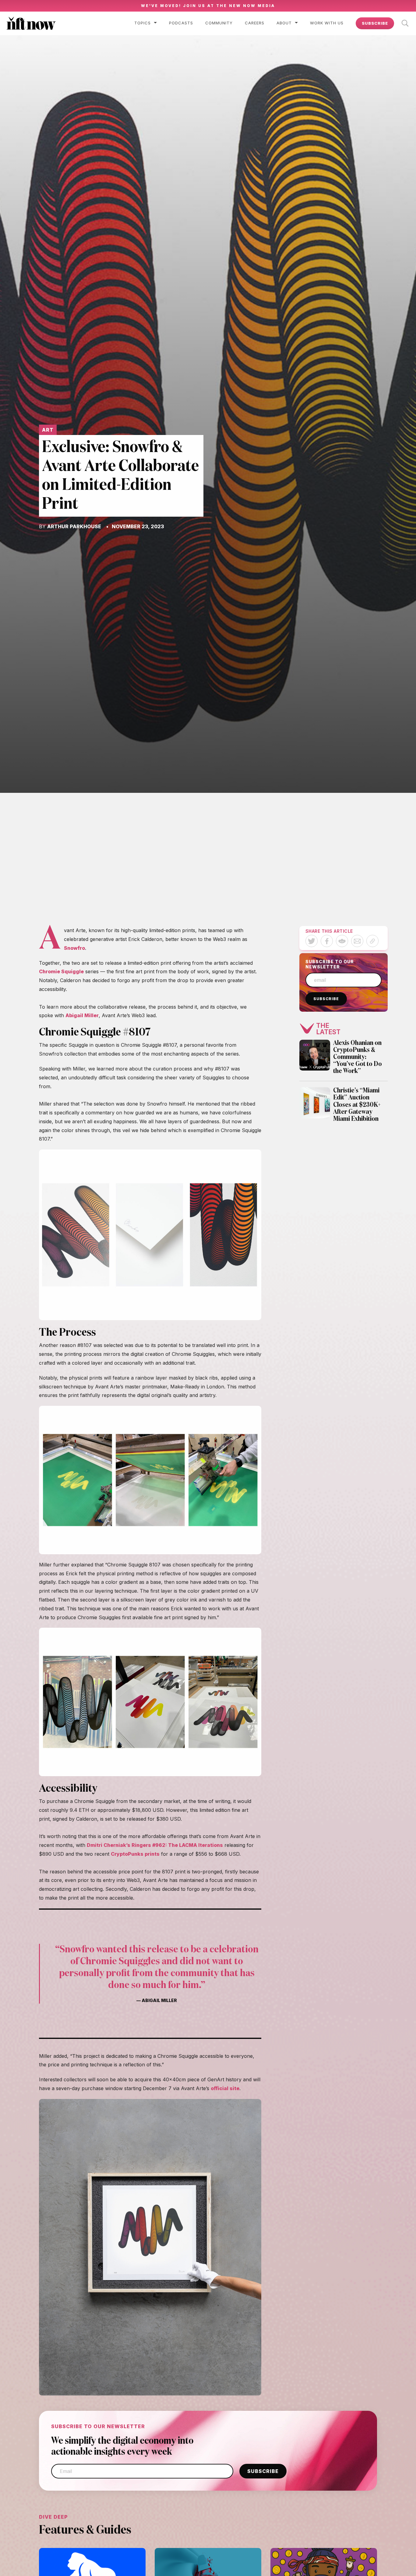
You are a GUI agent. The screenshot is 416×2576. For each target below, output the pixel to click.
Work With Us (327, 23)
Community (219, 23)
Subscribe (375, 23)
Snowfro (74, 948)
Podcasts (181, 23)
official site (225, 2088)
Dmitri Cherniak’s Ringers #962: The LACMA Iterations (155, 1845)
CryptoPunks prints (135, 1854)
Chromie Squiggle (61, 971)
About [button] (284, 23)
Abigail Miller (82, 1015)
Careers (255, 23)
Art (48, 430)
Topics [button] (143, 23)
